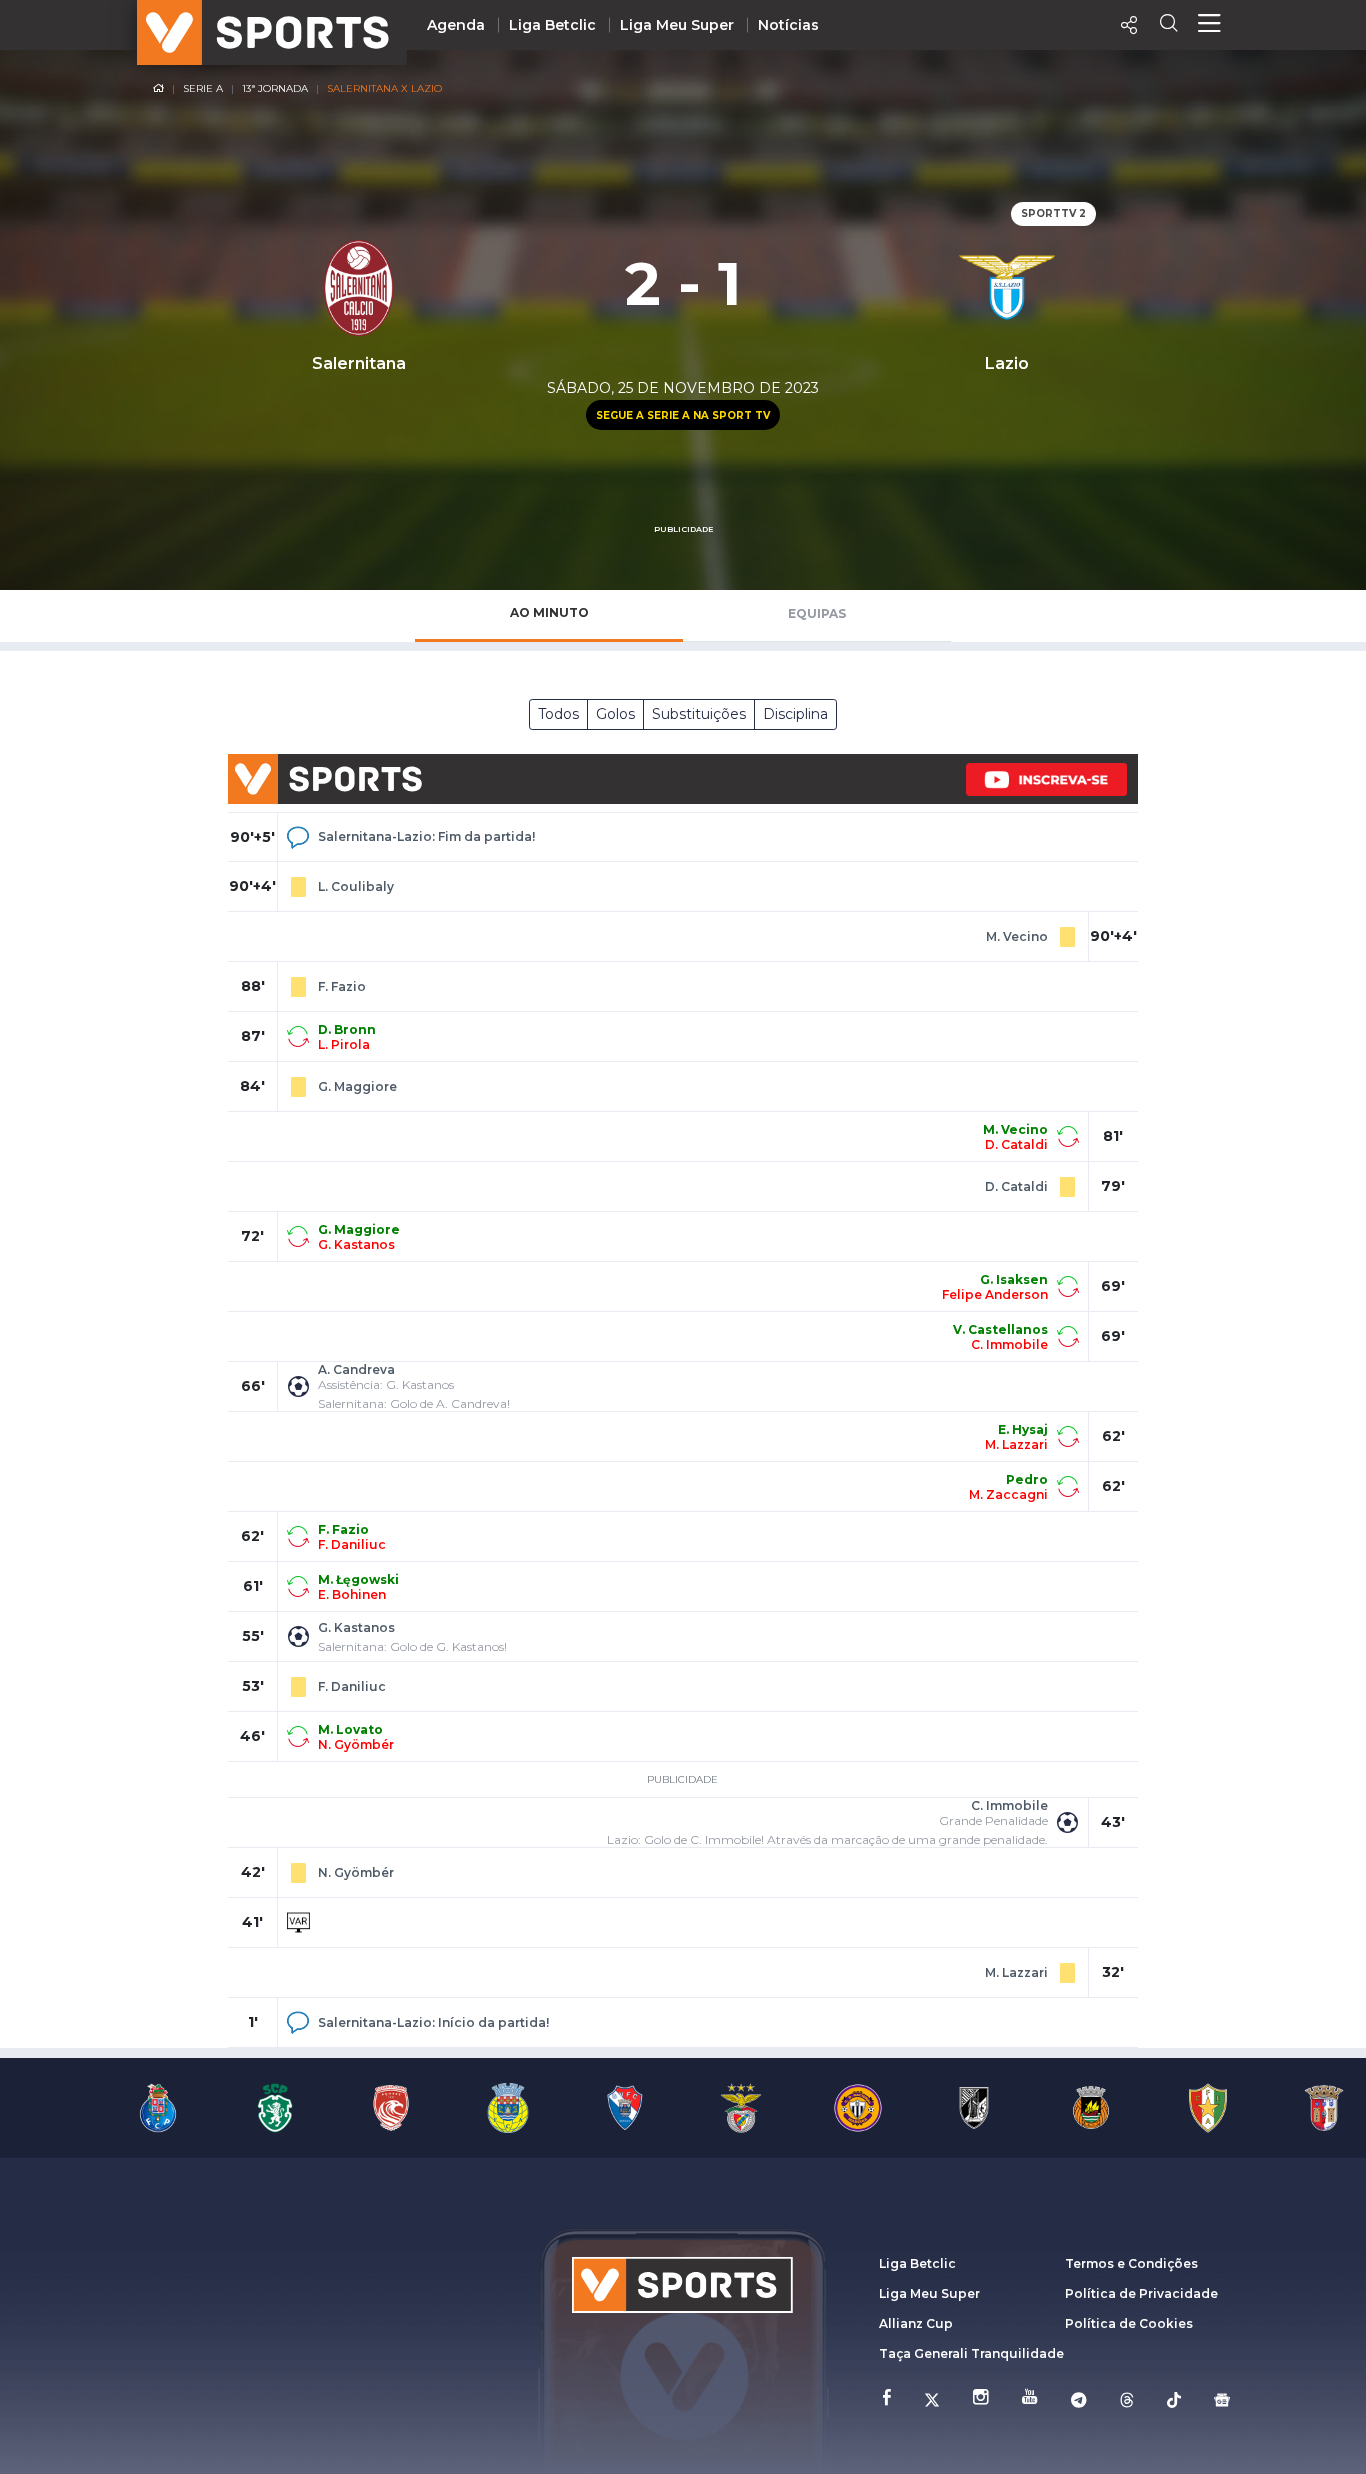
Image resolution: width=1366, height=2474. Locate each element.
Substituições (699, 714)
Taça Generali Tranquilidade (971, 2353)
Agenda (456, 25)
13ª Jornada (275, 88)
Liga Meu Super (677, 25)
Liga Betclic (552, 25)
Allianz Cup (916, 2323)
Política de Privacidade (1141, 2293)
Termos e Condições (1131, 2263)
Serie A (203, 88)
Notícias (788, 25)
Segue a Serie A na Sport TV (683, 415)
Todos (558, 714)
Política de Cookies (1129, 2323)
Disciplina (795, 714)
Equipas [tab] (817, 613)
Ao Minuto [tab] (549, 612)
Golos (615, 714)
